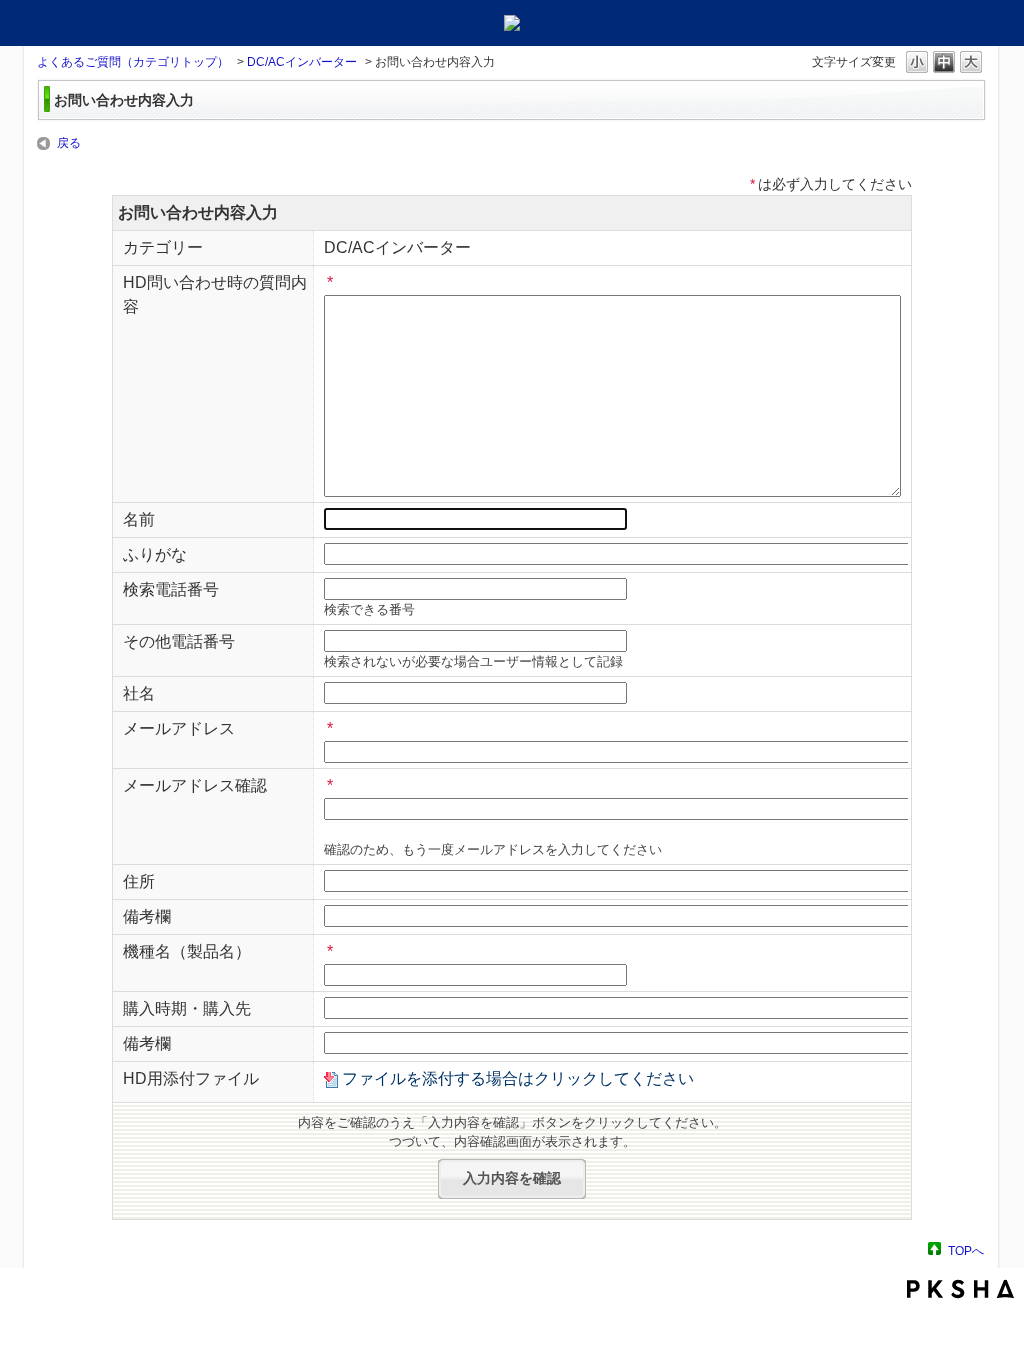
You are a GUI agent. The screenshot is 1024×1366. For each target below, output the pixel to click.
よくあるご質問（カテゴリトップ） (133, 62)
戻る (69, 143)
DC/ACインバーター (302, 62)
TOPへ (966, 1250)
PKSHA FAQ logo (960, 1289)
